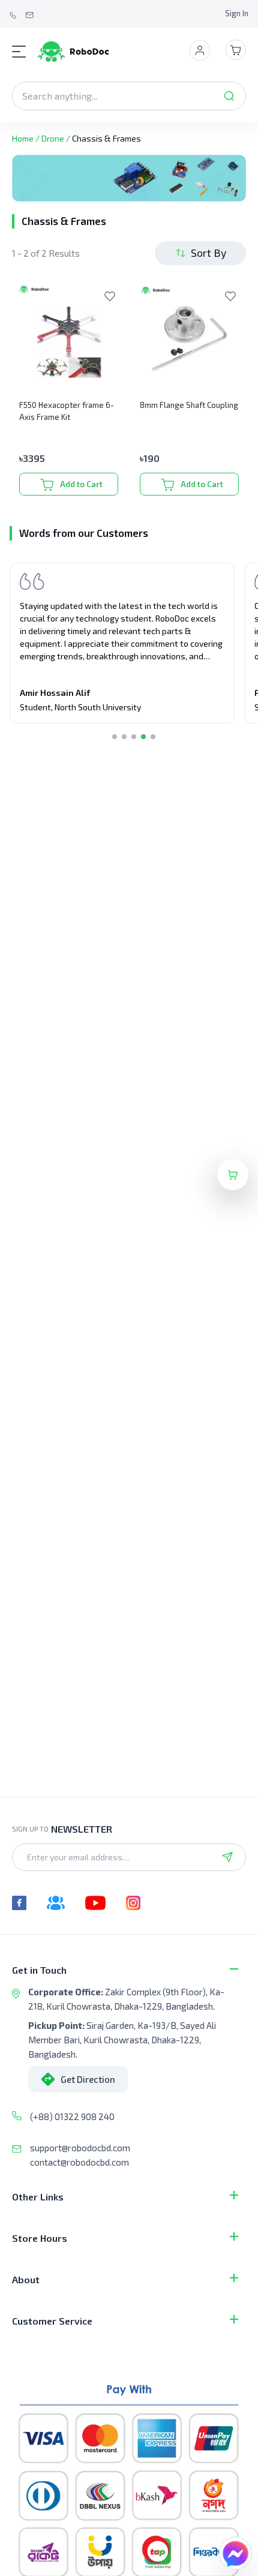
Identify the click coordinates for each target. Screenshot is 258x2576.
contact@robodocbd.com (79, 2162)
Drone (53, 138)
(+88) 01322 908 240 (72, 2116)
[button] (115, 737)
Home (23, 138)
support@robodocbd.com (80, 2148)
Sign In (237, 13)
